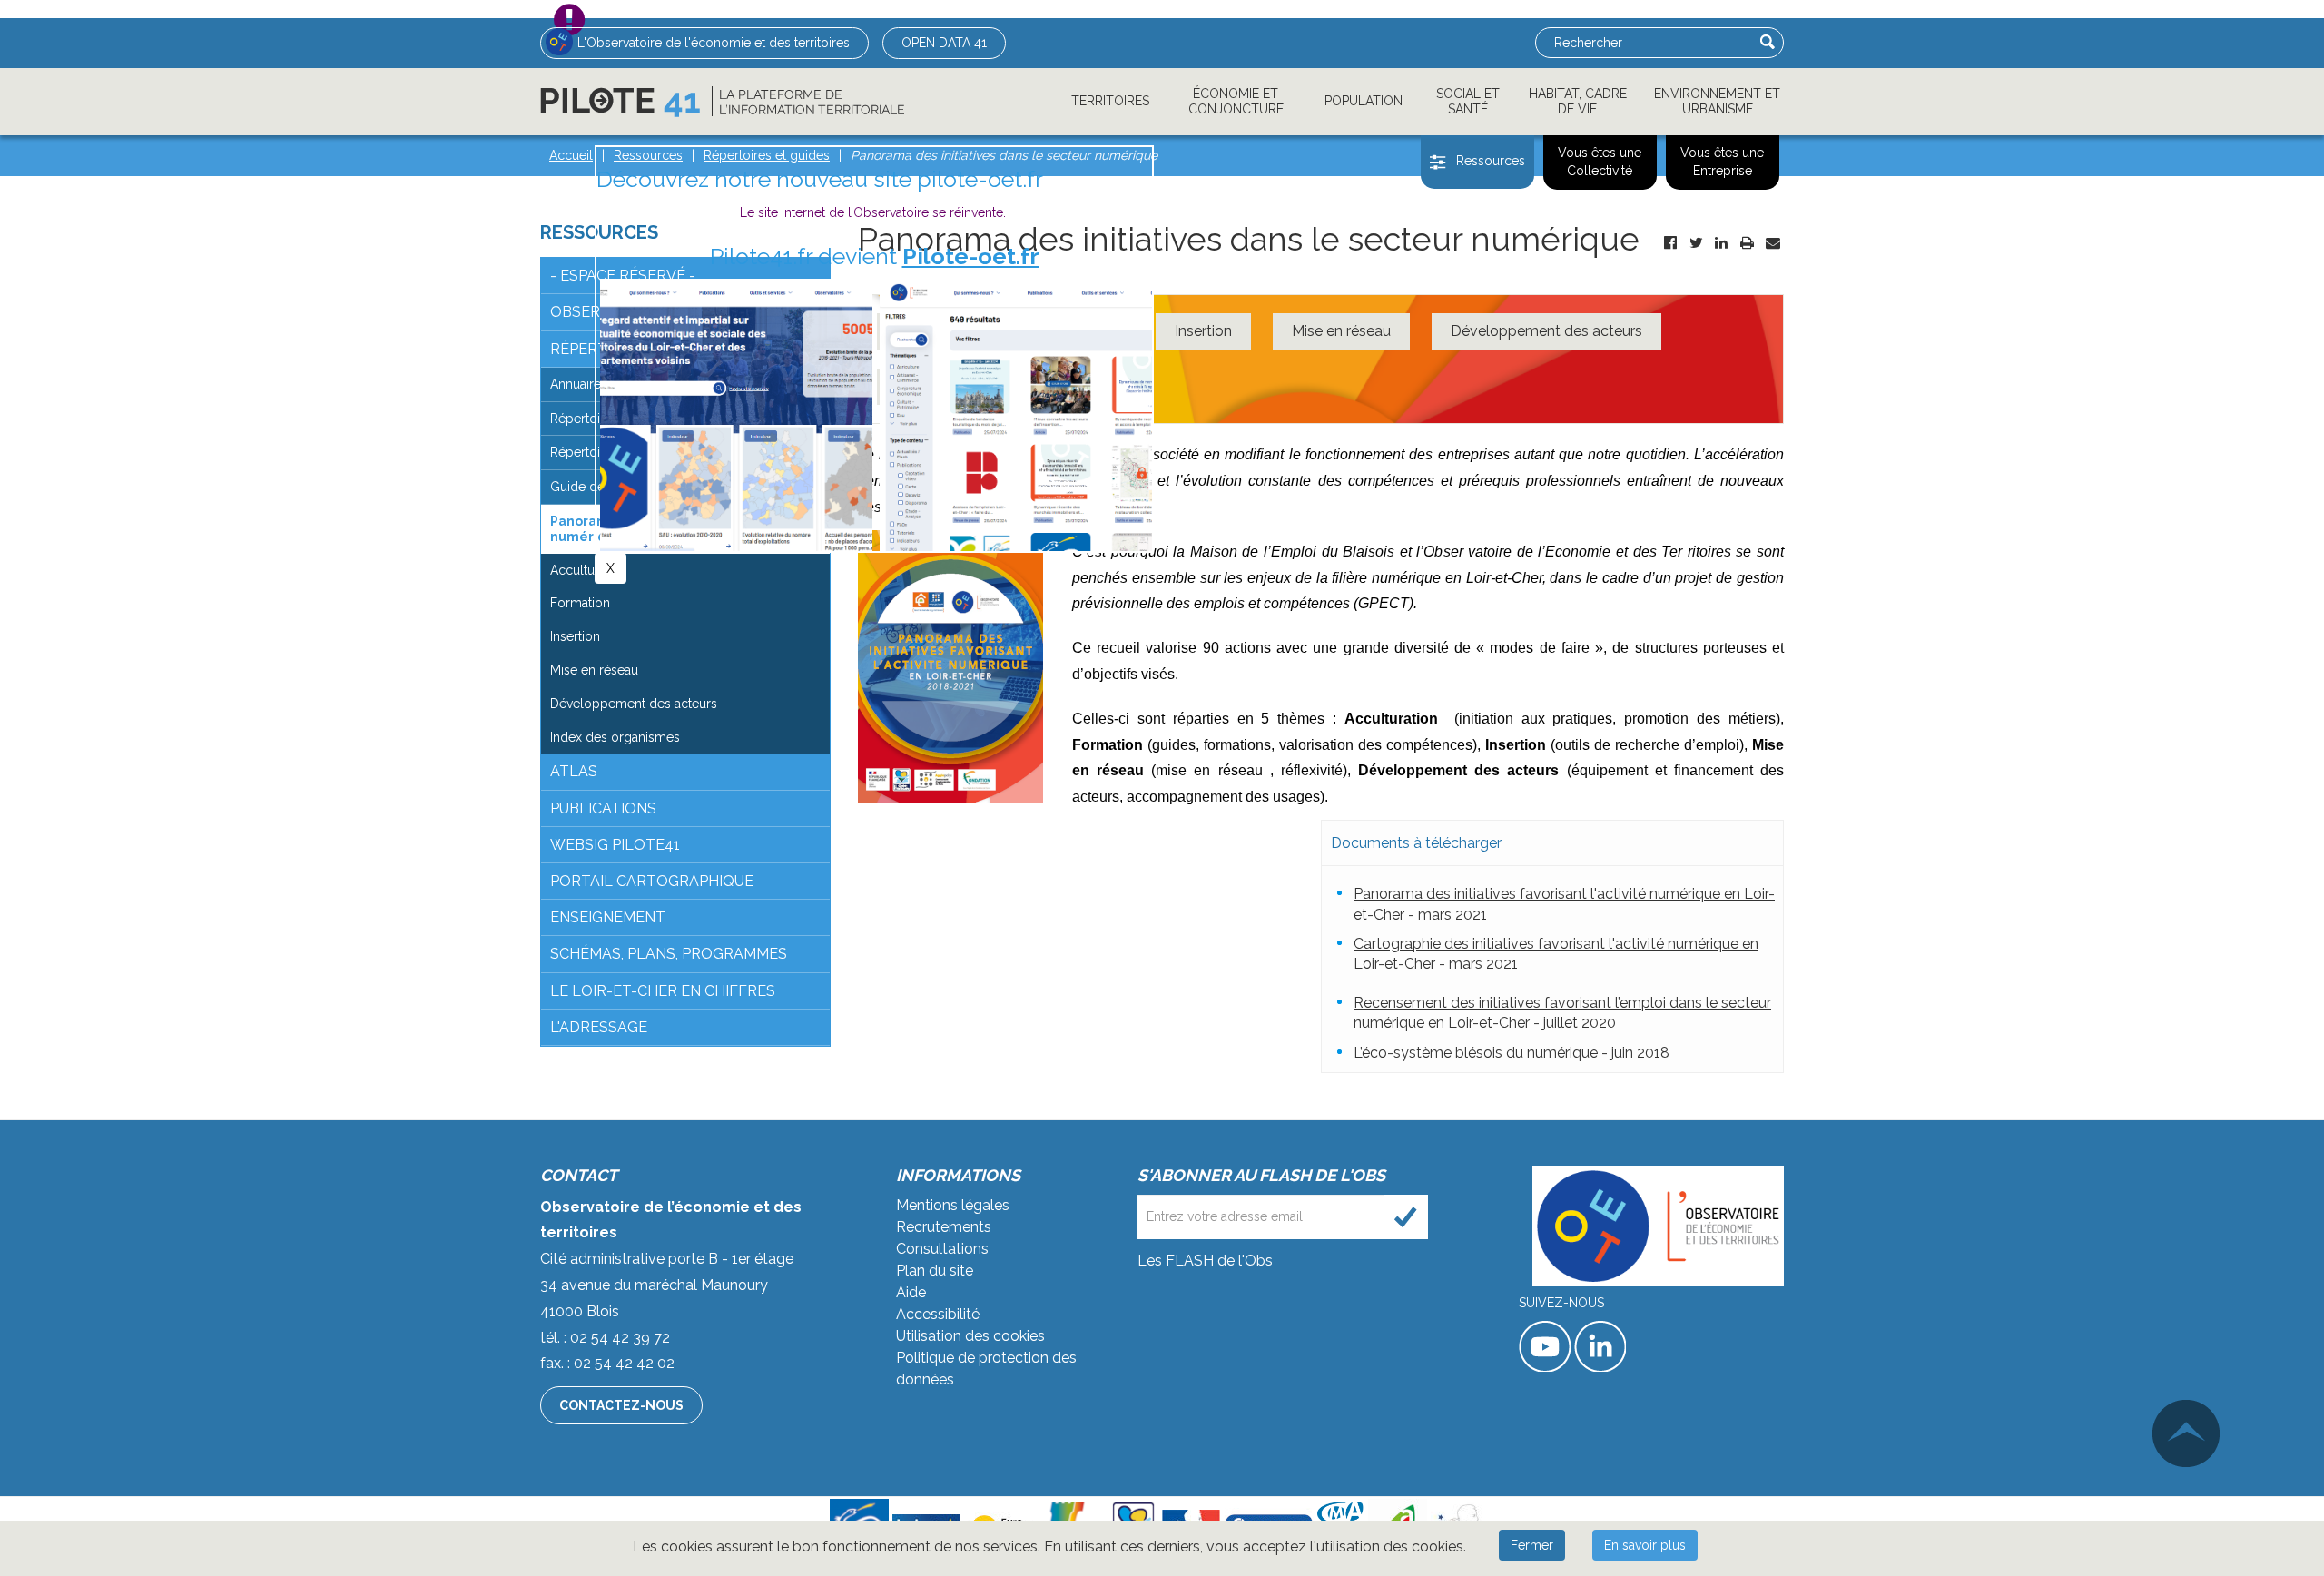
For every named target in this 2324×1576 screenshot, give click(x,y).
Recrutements (944, 1227)
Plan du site (935, 1271)
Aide (911, 1292)
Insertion (1203, 331)
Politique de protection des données (986, 1369)
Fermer (1532, 1545)
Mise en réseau (1341, 331)
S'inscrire (1406, 1217)
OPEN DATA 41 (944, 43)
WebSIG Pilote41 (615, 845)
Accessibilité (938, 1314)
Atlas (574, 771)
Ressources (1491, 161)
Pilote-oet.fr (971, 256)
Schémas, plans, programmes (669, 954)
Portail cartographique (652, 881)
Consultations (942, 1249)
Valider (1768, 42)
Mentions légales (953, 1205)
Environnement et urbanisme (1717, 101)
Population (1364, 101)
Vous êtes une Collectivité (1600, 162)
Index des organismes (615, 737)
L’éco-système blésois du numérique (1476, 1053)
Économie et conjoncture (1236, 101)
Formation (580, 603)
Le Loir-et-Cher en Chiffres (663, 991)
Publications (603, 808)
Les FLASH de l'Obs (1205, 1261)
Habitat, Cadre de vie (1578, 101)
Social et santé (1468, 101)
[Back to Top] (2186, 1433)
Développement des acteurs (1546, 331)
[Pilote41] (722, 102)
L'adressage (599, 1027)
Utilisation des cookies (970, 1336)
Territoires (1110, 101)
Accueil (571, 155)
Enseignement (608, 917)
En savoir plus (1645, 1545)
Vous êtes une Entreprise (1722, 162)
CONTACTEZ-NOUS (621, 1405)
